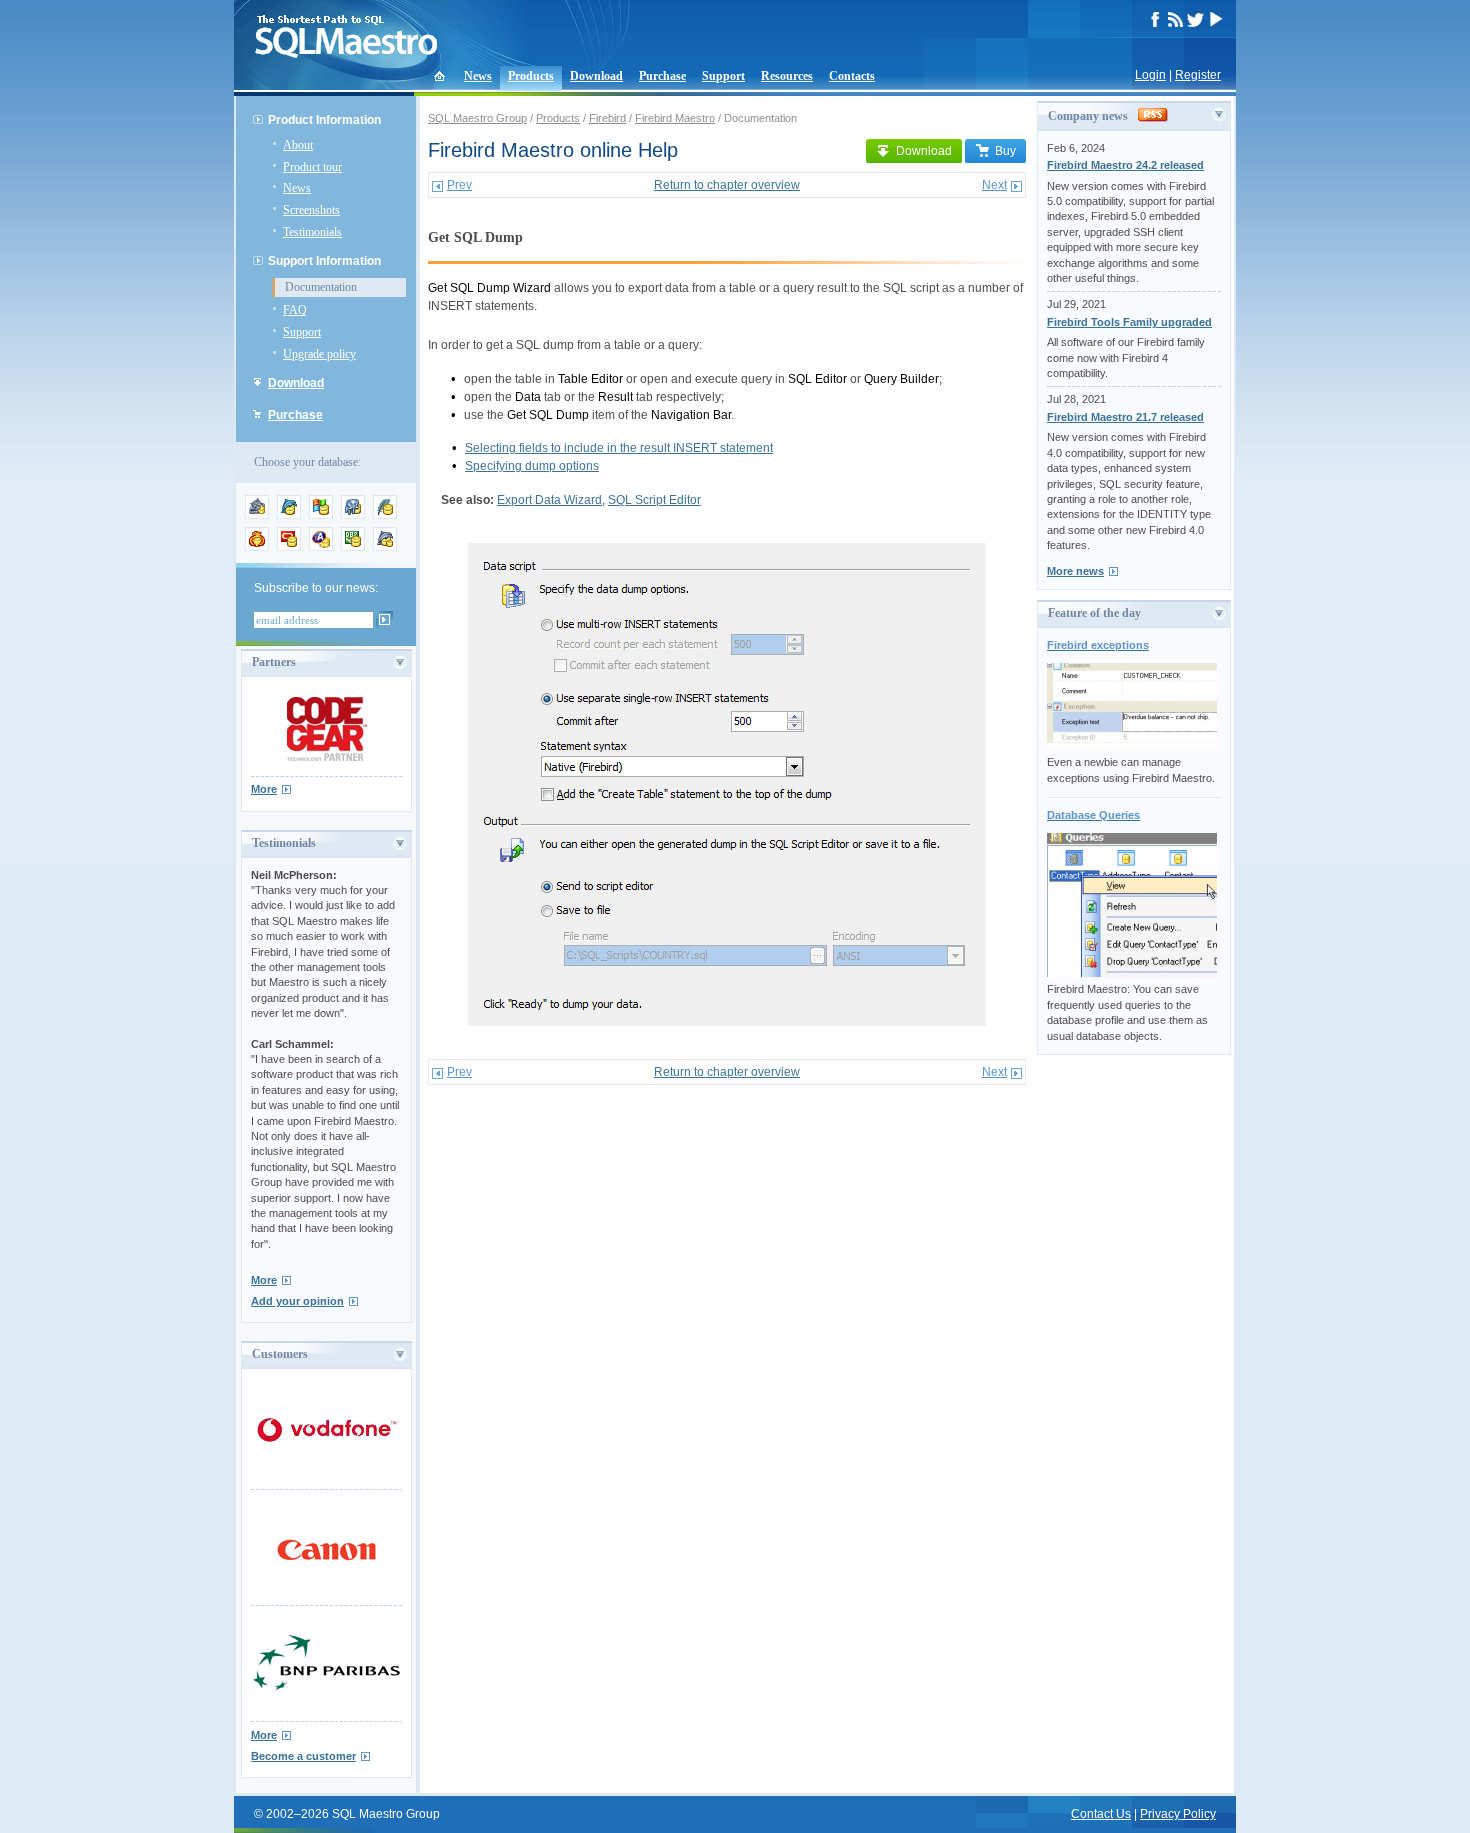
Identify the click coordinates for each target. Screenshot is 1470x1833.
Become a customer (303, 1756)
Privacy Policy (1178, 1814)
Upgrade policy (319, 354)
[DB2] (353, 547)
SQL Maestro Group (477, 118)
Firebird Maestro (675, 118)
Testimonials (312, 232)
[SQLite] (385, 515)
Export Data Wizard (549, 500)
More (264, 789)
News (478, 76)
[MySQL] (289, 515)
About (298, 145)
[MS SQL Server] (321, 515)
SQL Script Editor (654, 500)
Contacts (852, 76)
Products (531, 76)
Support (723, 76)
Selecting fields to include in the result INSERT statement (619, 448)
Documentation (321, 287)
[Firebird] (257, 547)
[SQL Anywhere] (321, 547)
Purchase (662, 76)
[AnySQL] (257, 515)
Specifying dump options (532, 466)
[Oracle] (289, 547)
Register (1198, 75)
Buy (1005, 151)
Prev (459, 185)
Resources (787, 76)
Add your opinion (297, 1301)
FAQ (295, 310)
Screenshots (311, 210)
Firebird (607, 118)
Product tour (312, 167)
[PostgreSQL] (353, 515)
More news (1075, 571)
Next (994, 185)
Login (1150, 75)
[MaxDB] (385, 547)
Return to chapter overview (727, 185)
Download (596, 76)
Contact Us (1101, 1814)
